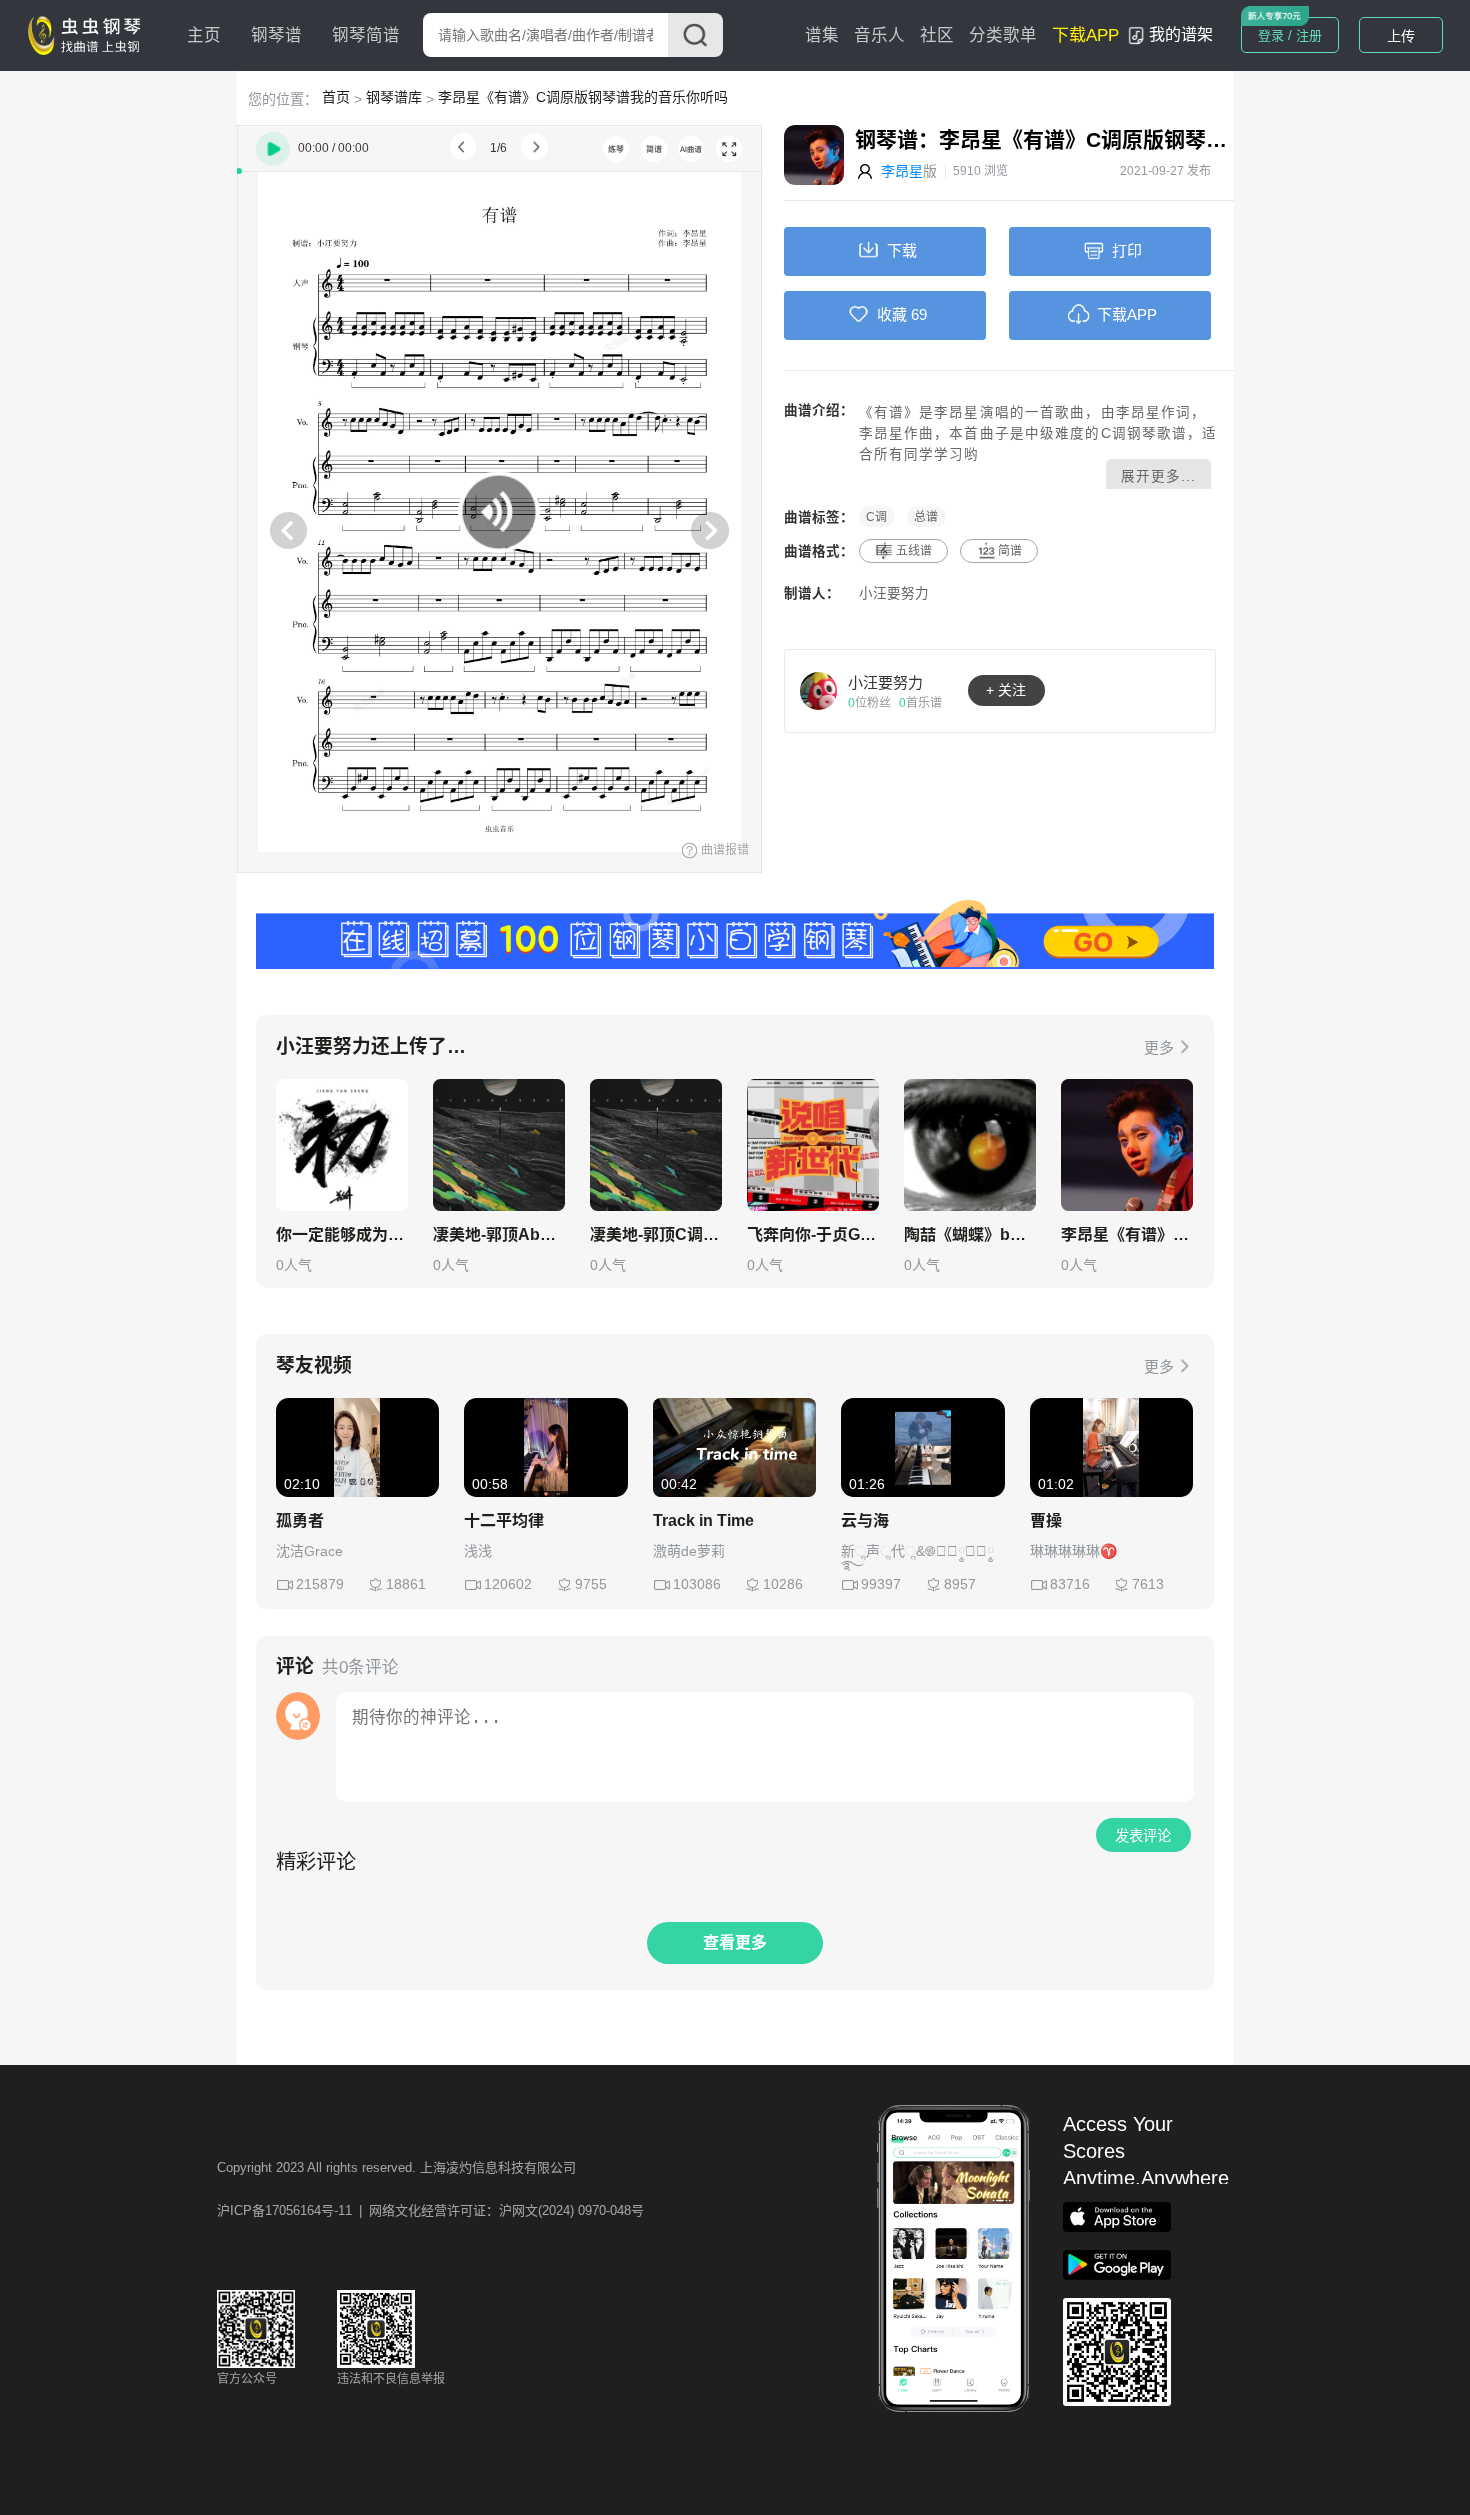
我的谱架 (1181, 34)
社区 (937, 35)
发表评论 (1143, 1836)
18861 (406, 1584)
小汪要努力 (894, 593)
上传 (1401, 36)
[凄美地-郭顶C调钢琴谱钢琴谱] (656, 1145)
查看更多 (735, 1942)
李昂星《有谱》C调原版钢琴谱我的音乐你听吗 (583, 97)
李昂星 (902, 171)
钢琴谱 (276, 35)
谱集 (822, 35)
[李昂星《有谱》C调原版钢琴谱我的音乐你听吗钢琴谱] (1127, 1145)
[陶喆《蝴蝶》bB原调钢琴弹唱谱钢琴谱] (970, 1145)
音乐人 (879, 35)
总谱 (926, 517)
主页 (204, 35)
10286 (783, 1584)
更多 (1159, 1047)
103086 (697, 1584)
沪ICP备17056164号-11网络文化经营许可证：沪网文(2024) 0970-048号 (430, 2210)
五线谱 (914, 551)
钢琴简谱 (366, 35)
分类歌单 (1003, 35)
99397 (881, 1584)
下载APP (1085, 35)
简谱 (1010, 551)
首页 (336, 97)
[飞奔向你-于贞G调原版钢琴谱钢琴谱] (813, 1145)
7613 (1148, 1584)
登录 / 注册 (1290, 35)
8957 (960, 1584)
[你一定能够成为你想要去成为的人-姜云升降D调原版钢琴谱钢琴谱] (342, 1145)
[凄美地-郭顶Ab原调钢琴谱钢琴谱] (499, 1145)
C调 (876, 517)
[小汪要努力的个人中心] (819, 690)
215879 (320, 1584)
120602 (508, 1584)
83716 (1070, 1584)
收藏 (892, 314)
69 (919, 314)
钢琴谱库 (394, 97)
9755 (591, 1584)
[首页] (89, 34)
